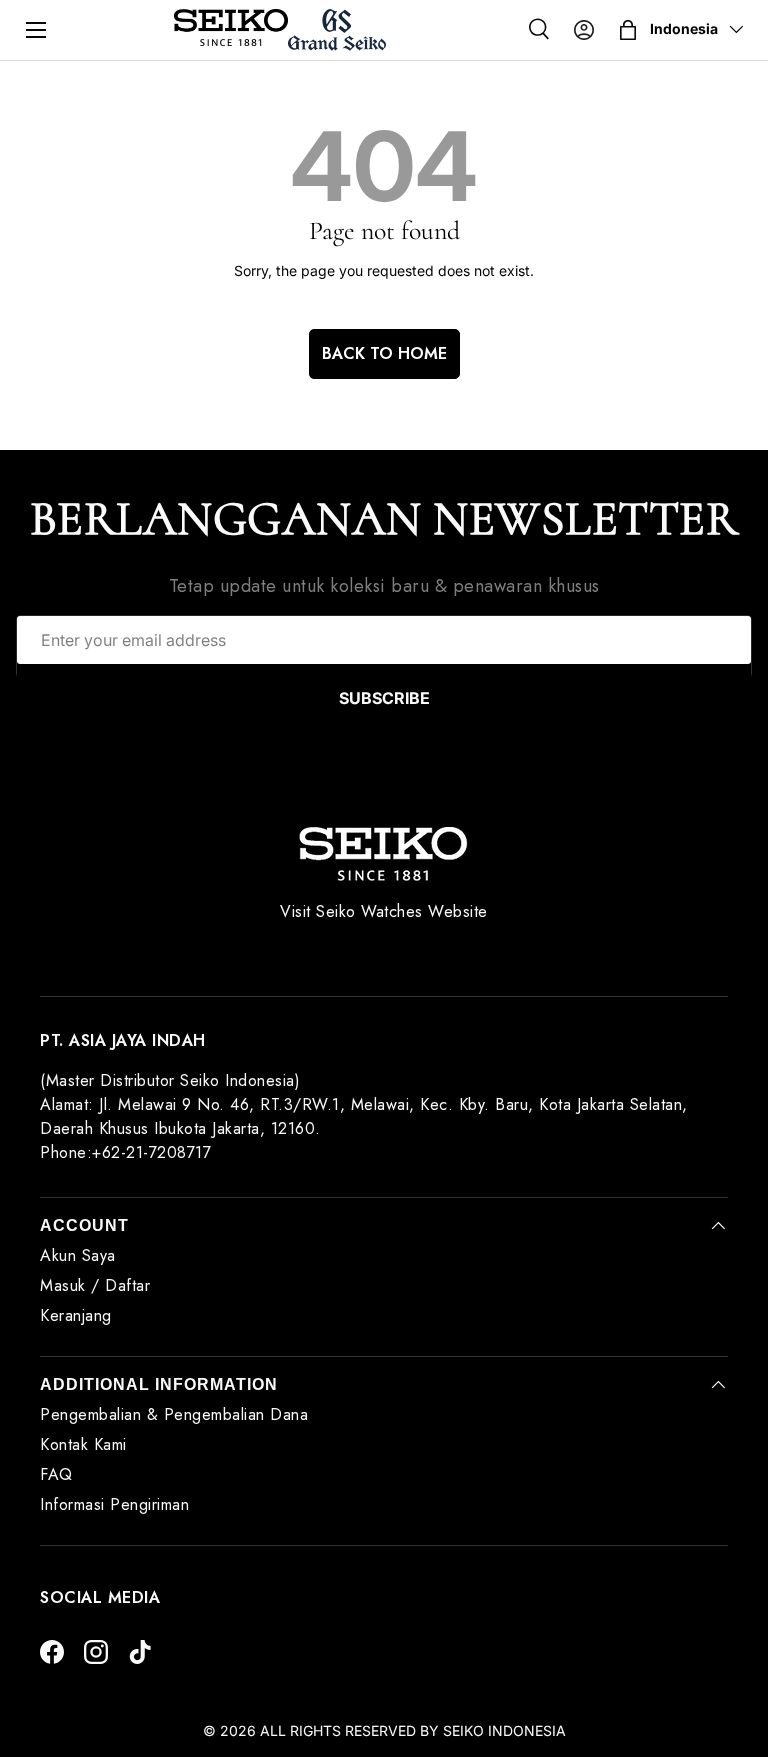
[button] (628, 30)
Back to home (384, 353)
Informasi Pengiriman (114, 1504)
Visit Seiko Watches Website (384, 911)
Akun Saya (78, 1255)
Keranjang (76, 1315)
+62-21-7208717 (151, 1152)
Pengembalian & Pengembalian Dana (174, 1414)
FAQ (56, 1474)
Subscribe (384, 698)
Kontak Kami (83, 1444)
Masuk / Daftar (95, 1285)
